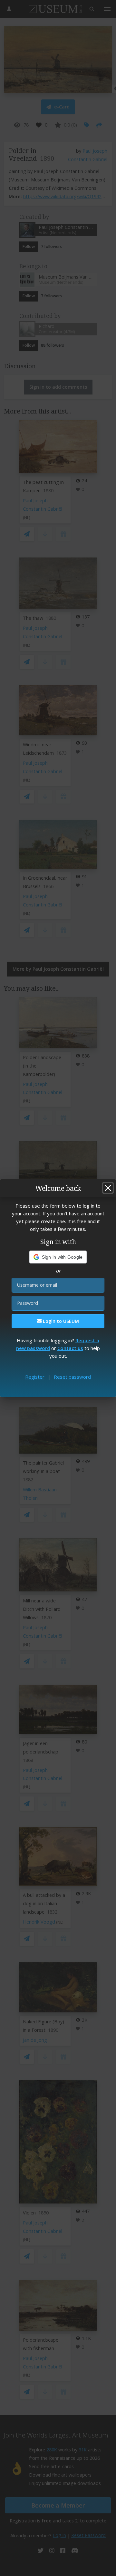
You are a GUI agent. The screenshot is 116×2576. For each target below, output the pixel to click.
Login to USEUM (60, 1321)
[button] (58, 1257)
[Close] (108, 1188)
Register (35, 1377)
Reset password (72, 1377)
